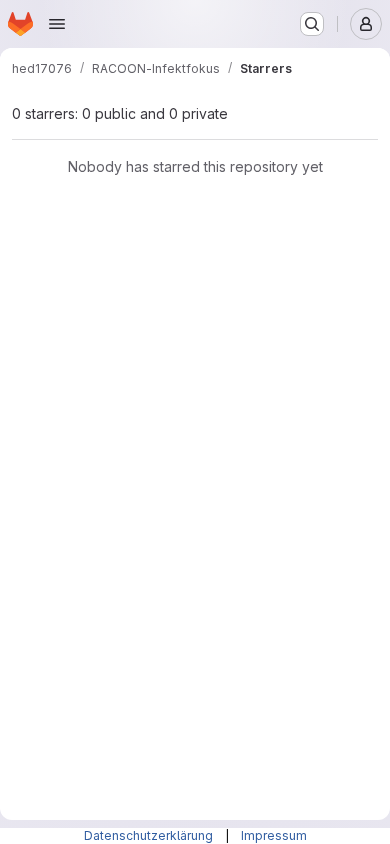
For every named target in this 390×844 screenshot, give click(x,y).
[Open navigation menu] (57, 24)
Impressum (274, 835)
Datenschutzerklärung (150, 835)
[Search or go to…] (312, 24)
